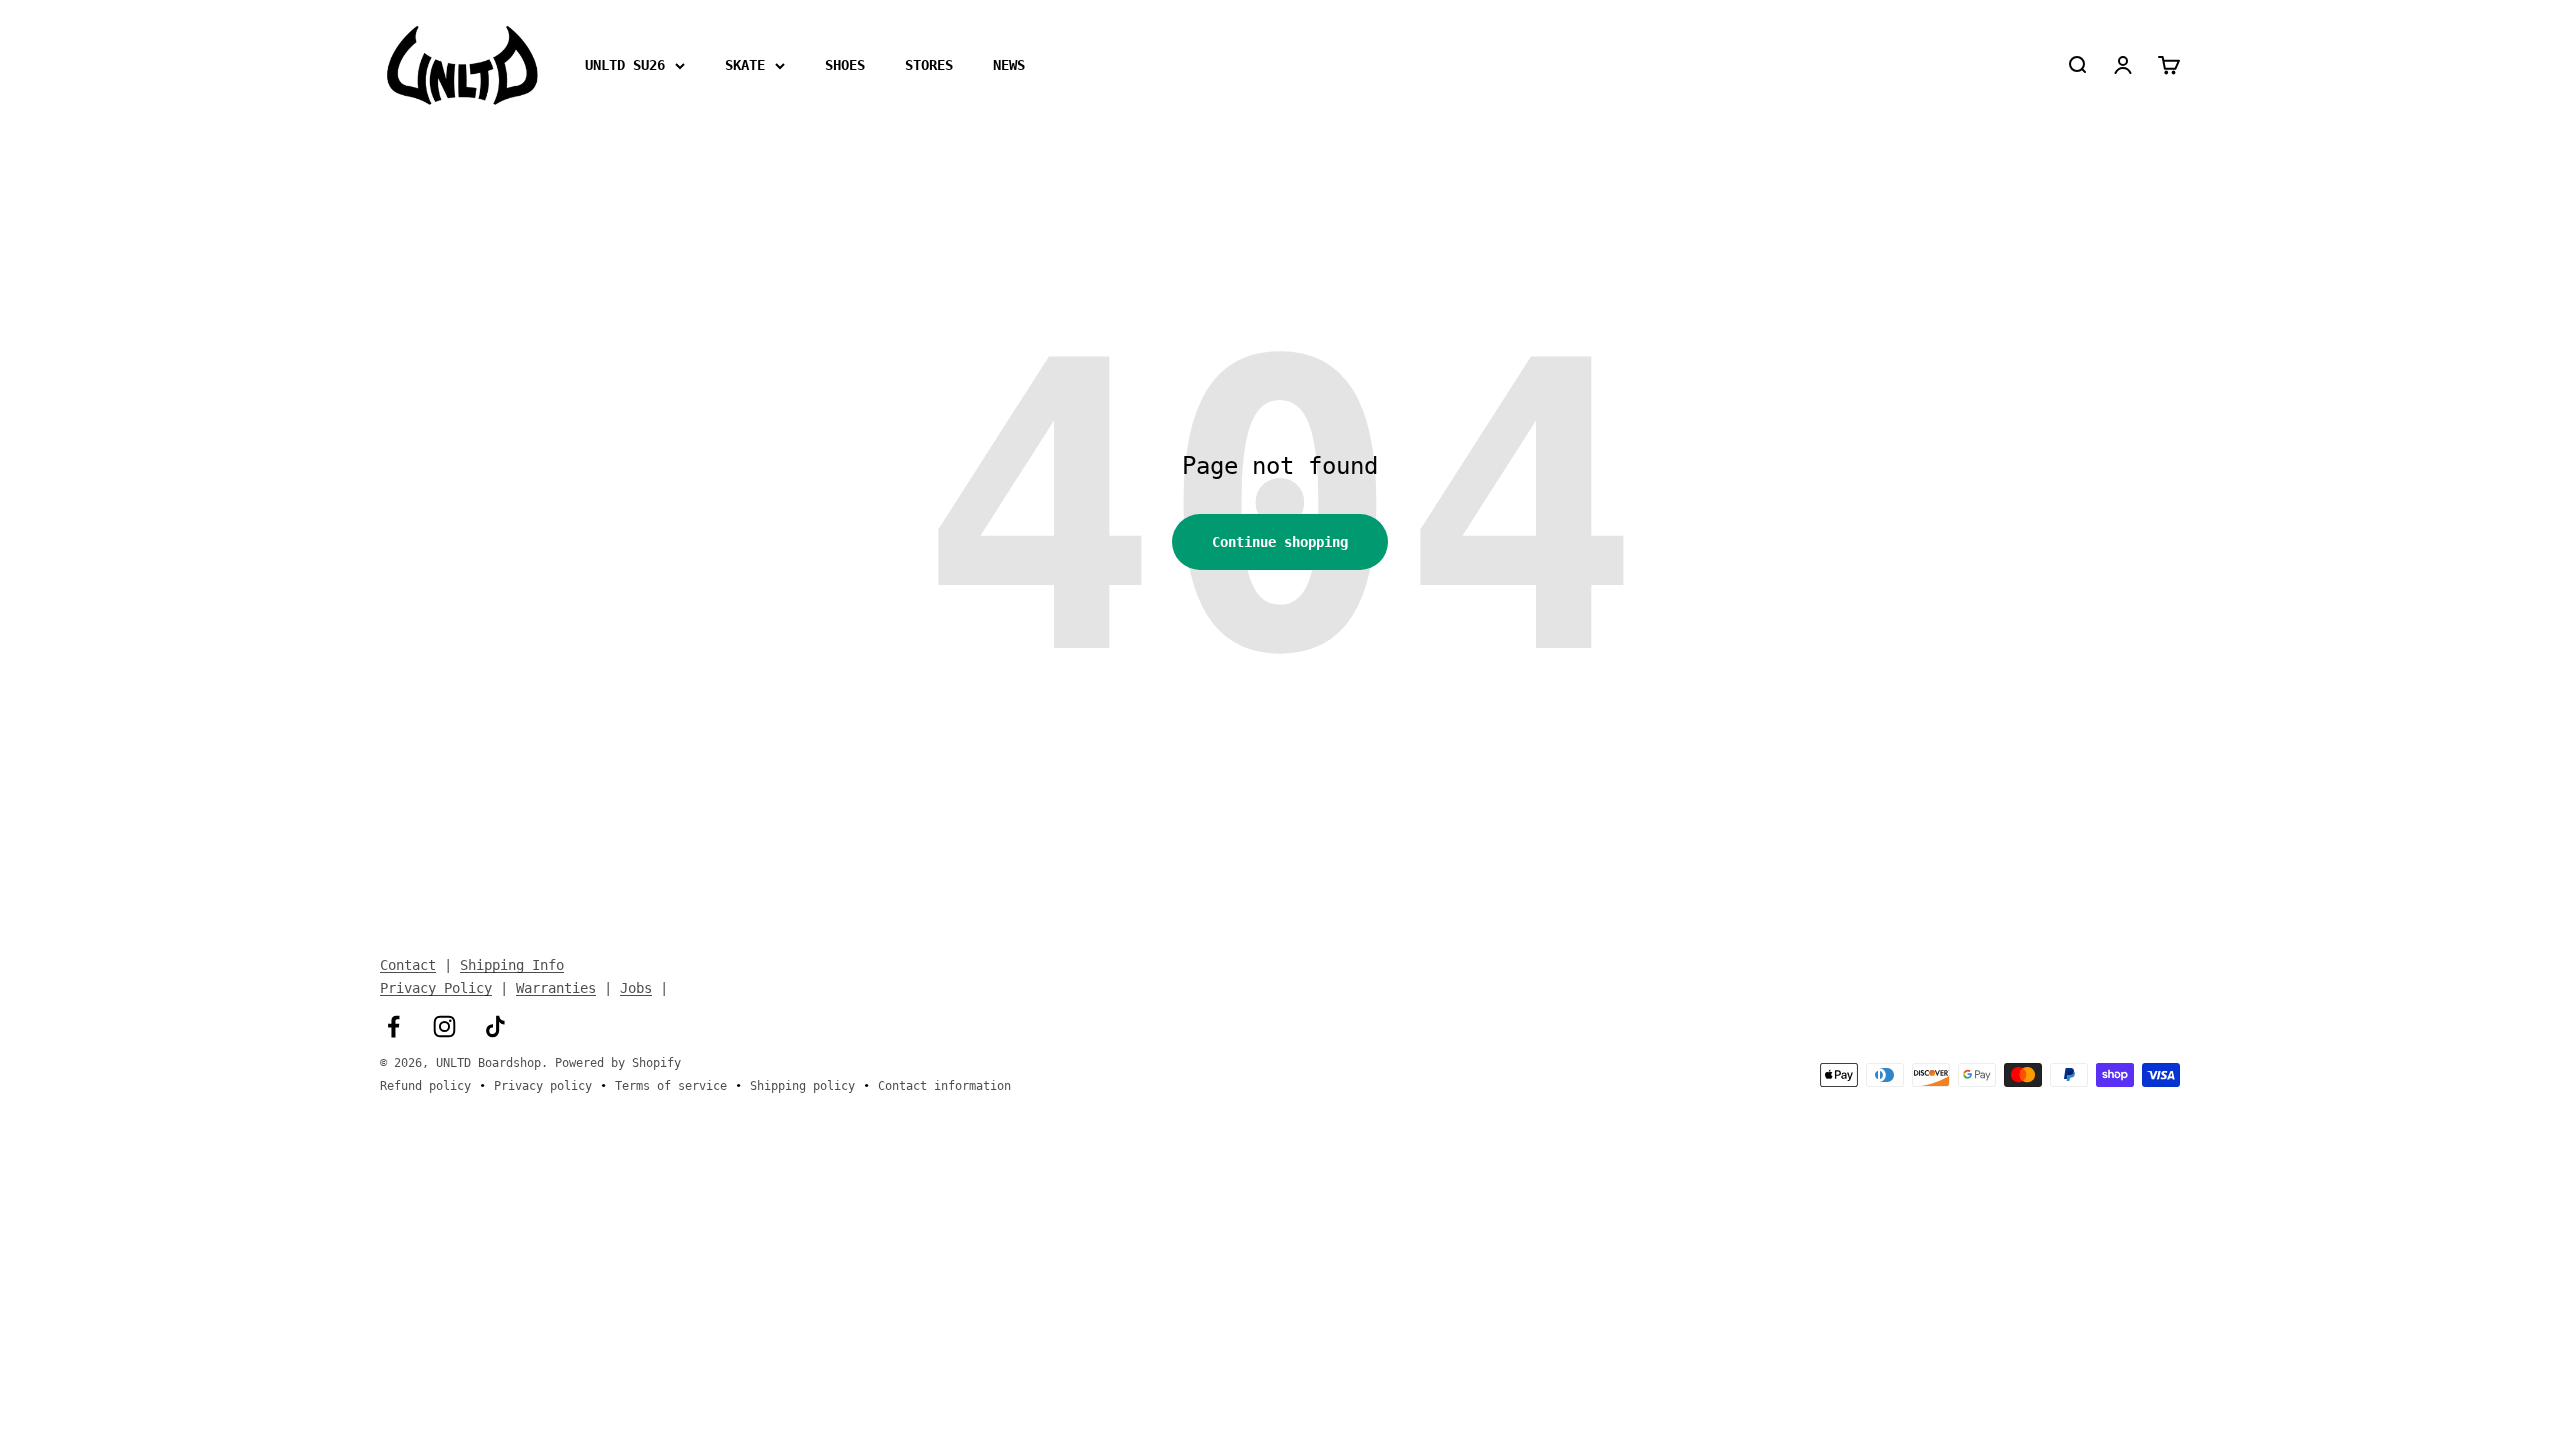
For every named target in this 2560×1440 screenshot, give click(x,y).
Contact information (944, 1086)
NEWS (1009, 65)
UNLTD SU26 (625, 65)
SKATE (745, 65)
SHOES (845, 65)
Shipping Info (512, 965)
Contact (408, 965)
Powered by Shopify (618, 1063)
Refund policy (425, 1086)
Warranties (556, 988)
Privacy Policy (436, 988)
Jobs (636, 988)
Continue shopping (1280, 542)
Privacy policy (543, 1086)
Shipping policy (802, 1086)
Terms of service (671, 1086)
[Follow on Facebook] (393, 1026)
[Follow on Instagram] (444, 1026)
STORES (929, 65)
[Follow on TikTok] (495, 1026)
